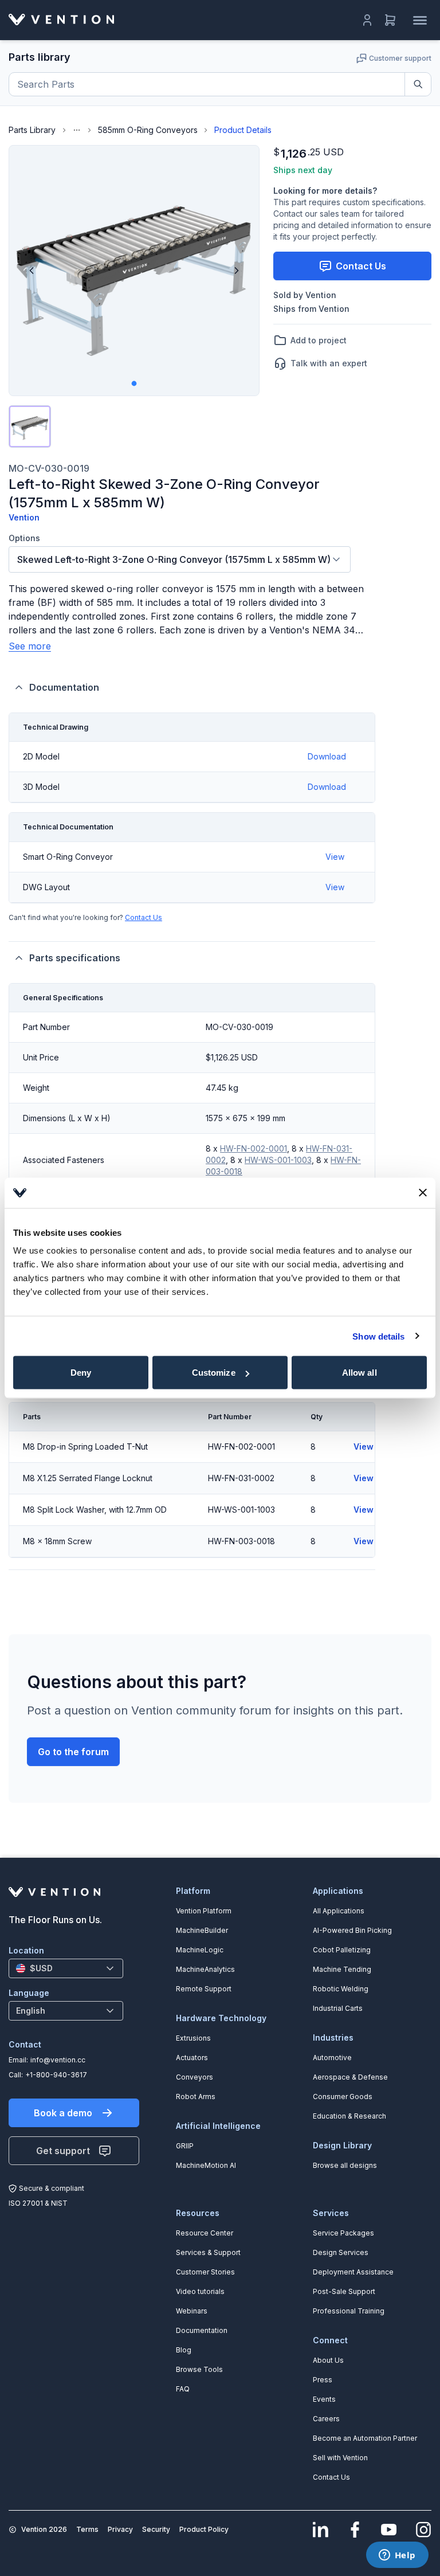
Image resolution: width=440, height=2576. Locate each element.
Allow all (360, 1373)
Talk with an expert (329, 363)
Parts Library (32, 130)
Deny (81, 1373)
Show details (378, 1336)
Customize (214, 1373)
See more (30, 646)
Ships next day (303, 170)
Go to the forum (73, 1752)
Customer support (400, 58)
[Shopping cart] (390, 20)
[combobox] (180, 559)
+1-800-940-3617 (56, 2075)
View (335, 857)
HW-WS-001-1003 (278, 1160)
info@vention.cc (58, 2060)
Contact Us (144, 917)
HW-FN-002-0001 (254, 1148)
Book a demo (63, 2113)
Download (327, 756)
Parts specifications (75, 958)
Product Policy (204, 2529)
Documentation (64, 687)
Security (156, 2529)
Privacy (120, 2529)
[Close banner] (423, 1193)
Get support (63, 2151)
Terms (87, 2529)
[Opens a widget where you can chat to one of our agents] (397, 2556)
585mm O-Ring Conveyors (148, 130)
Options (24, 538)
